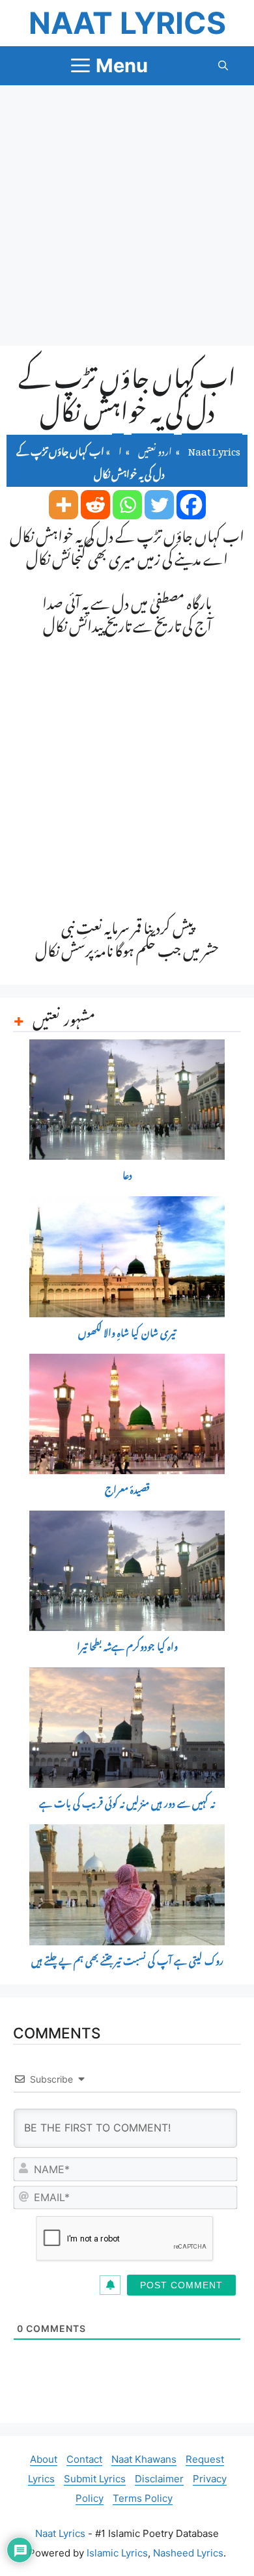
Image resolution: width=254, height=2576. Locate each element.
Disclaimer (159, 2479)
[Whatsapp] (127, 505)
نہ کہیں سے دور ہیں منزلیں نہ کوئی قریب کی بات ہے (127, 1804)
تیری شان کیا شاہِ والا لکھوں (127, 1333)
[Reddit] (95, 505)
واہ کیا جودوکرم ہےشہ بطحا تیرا (127, 1647)
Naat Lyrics (127, 23)
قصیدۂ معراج (127, 1490)
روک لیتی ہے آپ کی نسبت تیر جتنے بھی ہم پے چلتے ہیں (127, 1961)
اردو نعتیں (155, 449)
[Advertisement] (127, 215)
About (44, 2459)
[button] (223, 66)
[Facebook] (191, 505)
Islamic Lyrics (117, 2553)
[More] (63, 505)
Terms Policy (143, 2498)
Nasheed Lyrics (188, 2553)
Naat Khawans (144, 2459)
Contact (84, 2459)
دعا (127, 1176)
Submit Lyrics (95, 2479)
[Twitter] (159, 505)
